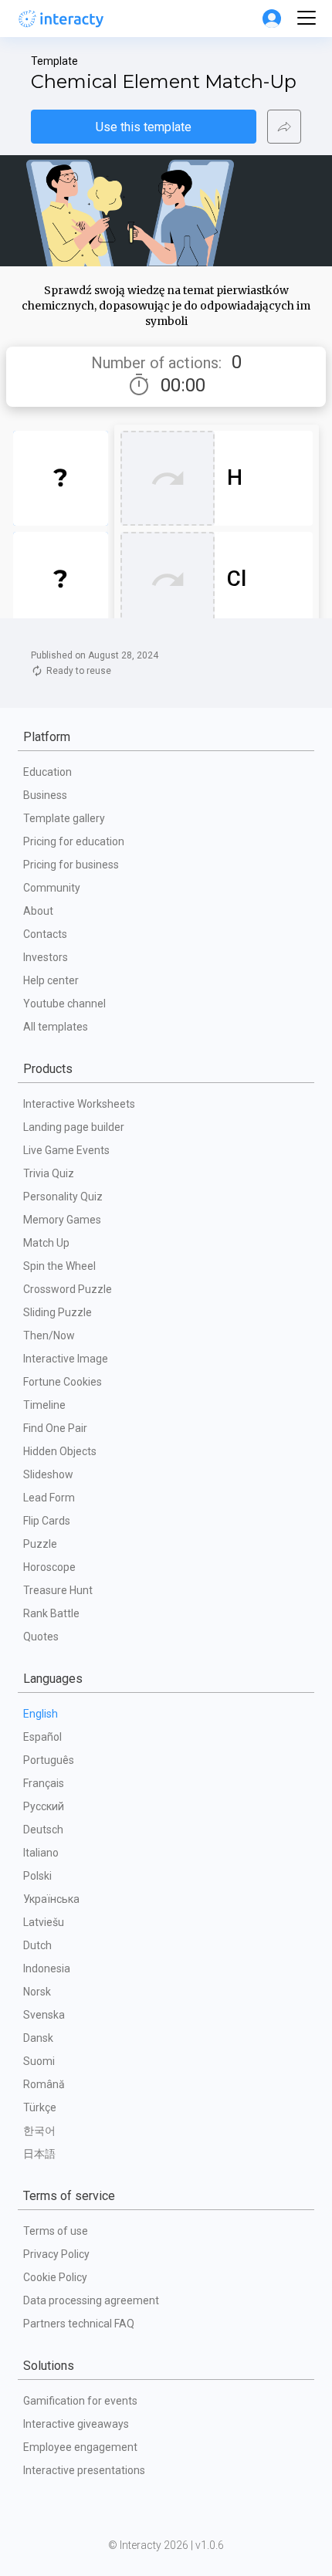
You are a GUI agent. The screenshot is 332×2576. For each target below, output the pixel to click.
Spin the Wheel (59, 1266)
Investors (46, 957)
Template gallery (64, 818)
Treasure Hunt (58, 1590)
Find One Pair (55, 1428)
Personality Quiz (63, 1197)
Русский (44, 1806)
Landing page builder (74, 1127)
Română (44, 2084)
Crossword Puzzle (68, 1289)
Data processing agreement (91, 2300)
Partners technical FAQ (79, 2324)
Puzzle (40, 1544)
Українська (51, 1899)
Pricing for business (71, 865)
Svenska (44, 2015)
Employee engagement (80, 2447)
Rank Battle (51, 1613)
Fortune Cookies (63, 1382)
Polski (37, 1876)
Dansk (38, 2038)
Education (47, 772)
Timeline (44, 1405)
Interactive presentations (84, 2470)
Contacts (45, 934)
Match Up (46, 1243)
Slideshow (48, 1474)
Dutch (37, 1945)
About (38, 911)
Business (45, 795)
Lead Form (49, 1498)
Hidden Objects (60, 1451)
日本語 (39, 2154)
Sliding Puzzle (58, 1312)
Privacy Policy (56, 2254)
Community (52, 888)
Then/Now (49, 1335)
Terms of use (56, 2231)
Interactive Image (66, 1359)
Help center (51, 980)
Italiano (41, 1853)
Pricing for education (74, 841)
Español (42, 1737)
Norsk (37, 1992)
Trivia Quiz (49, 1173)
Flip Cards (47, 1521)
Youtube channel (64, 1004)
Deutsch (43, 1830)
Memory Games (62, 1220)
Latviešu (44, 1922)
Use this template (144, 127)
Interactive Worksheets (79, 1104)
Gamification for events (80, 2401)
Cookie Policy (55, 2277)
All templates (56, 1027)
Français (44, 1783)
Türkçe (40, 2107)
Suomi (39, 2061)
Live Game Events (66, 1150)
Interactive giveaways (76, 2424)
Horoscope (49, 1567)
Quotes (41, 1637)
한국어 (39, 2131)
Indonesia (47, 1968)
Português (49, 1760)
